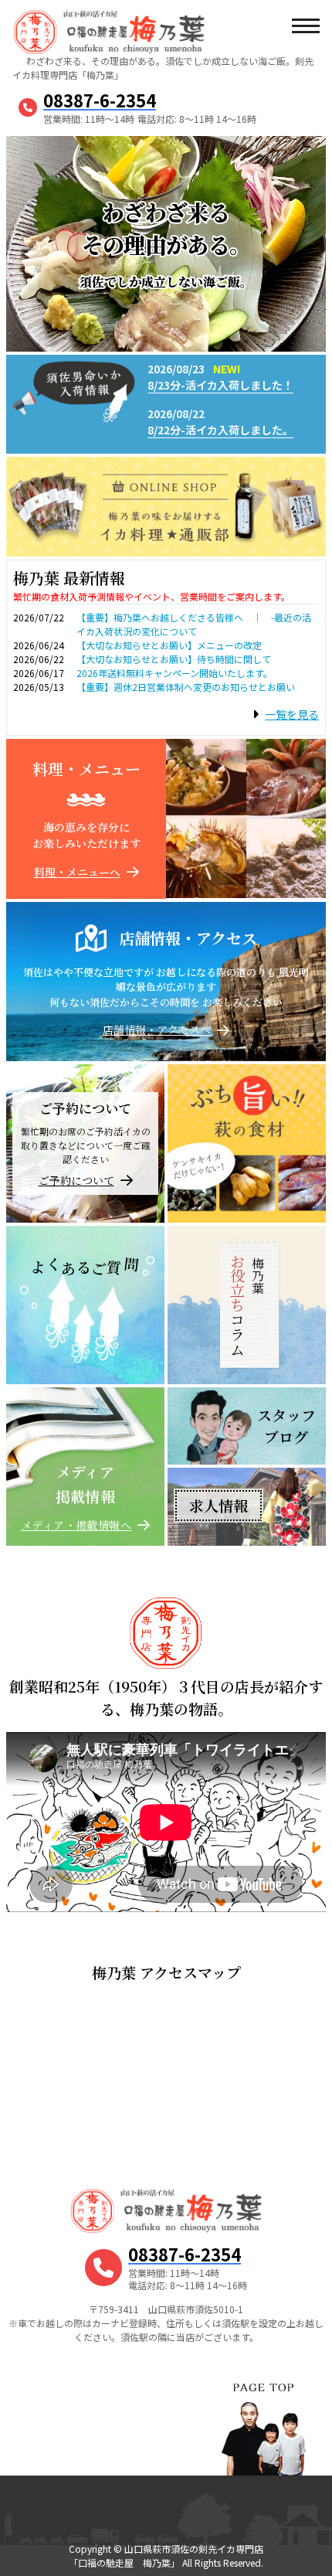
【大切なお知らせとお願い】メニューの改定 (169, 645)
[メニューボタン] (305, 27)
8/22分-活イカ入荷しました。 (220, 430)
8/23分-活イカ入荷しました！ (220, 385)
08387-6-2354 (100, 100)
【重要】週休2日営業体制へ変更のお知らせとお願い (186, 687)
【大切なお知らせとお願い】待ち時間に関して (174, 659)
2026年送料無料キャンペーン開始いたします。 (174, 673)
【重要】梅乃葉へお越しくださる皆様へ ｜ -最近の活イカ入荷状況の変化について (194, 624)
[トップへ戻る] (263, 2410)
